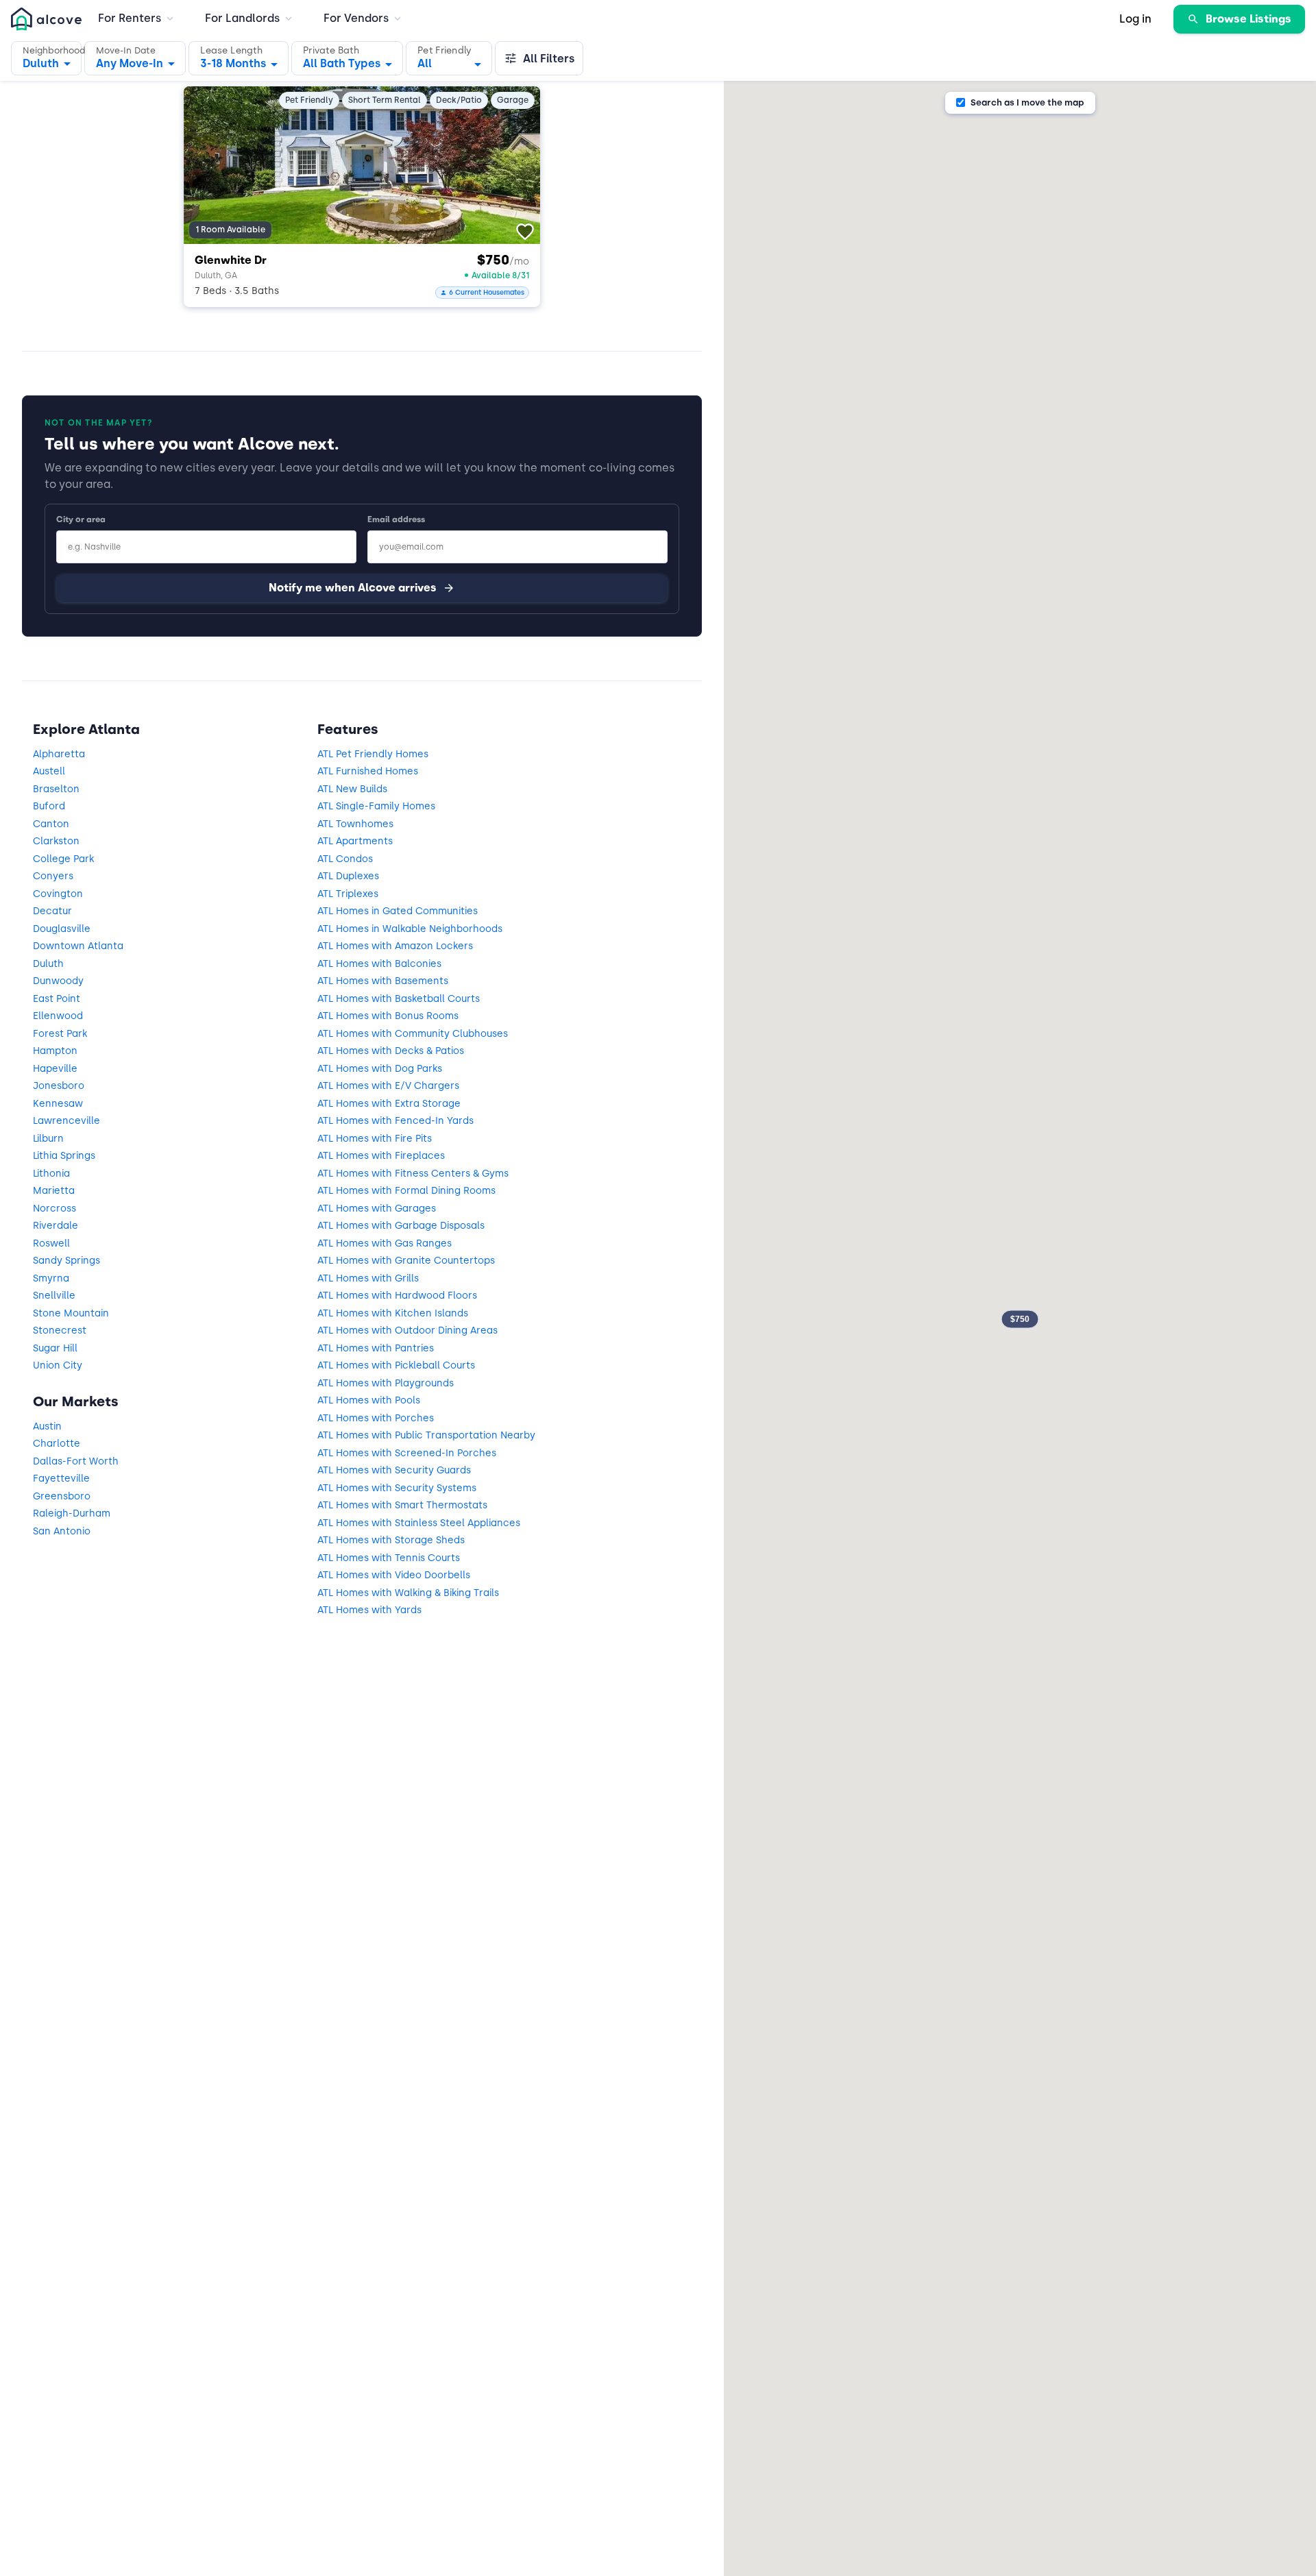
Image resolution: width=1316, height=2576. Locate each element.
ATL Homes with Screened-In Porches (407, 1453)
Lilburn (48, 1139)
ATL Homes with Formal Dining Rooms (406, 1191)
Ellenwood (58, 1016)
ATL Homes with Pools (369, 1400)
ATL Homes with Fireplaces (381, 1156)
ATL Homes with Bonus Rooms (388, 1016)
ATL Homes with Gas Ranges (385, 1243)
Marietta (54, 1191)
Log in (1135, 19)
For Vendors (356, 18)
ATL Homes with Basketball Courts (399, 999)
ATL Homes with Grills (368, 1278)
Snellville (54, 1296)
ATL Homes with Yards (369, 1610)
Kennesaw (58, 1104)
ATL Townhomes (355, 824)
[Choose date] (135, 58)
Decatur (52, 911)
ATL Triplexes (348, 894)
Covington (58, 894)
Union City (58, 1365)
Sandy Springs (66, 1261)
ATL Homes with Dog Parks (380, 1069)
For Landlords (242, 18)
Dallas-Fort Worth (76, 1461)
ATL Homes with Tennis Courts (389, 1558)
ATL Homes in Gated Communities (398, 911)
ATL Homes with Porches (376, 1418)
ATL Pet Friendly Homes (373, 754)
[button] (46, 58)
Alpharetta (59, 754)
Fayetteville (61, 1479)
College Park (63, 859)
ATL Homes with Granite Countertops (406, 1261)
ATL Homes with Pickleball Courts (396, 1365)
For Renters (130, 18)
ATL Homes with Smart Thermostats (402, 1505)
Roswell (51, 1243)
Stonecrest (60, 1330)
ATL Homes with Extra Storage (389, 1104)
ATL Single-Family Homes (376, 806)
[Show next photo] (517, 162)
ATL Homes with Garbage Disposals (401, 1226)
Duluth (48, 964)
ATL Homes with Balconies (379, 964)
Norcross (54, 1209)
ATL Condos (345, 859)
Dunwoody (58, 981)
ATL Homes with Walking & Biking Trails (408, 1593)
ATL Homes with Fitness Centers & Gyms (413, 1174)
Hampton (55, 1051)
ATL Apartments (355, 841)
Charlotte (57, 1444)
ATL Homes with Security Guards (394, 1470)
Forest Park (60, 1034)
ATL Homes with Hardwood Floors (397, 1296)
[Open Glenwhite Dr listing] (362, 165)
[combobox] (239, 60)
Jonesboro (59, 1086)
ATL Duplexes (348, 876)
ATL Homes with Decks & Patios (391, 1051)
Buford (49, 806)
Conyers (53, 876)
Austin (47, 1426)
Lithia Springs (64, 1156)
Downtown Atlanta (78, 946)
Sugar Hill (55, 1348)
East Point (57, 999)
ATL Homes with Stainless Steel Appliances (419, 1523)
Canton (51, 824)
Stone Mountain (71, 1313)
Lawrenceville (66, 1121)
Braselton (56, 789)
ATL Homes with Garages (377, 1209)
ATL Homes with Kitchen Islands (393, 1313)
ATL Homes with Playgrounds (386, 1383)
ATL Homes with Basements (383, 981)
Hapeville (55, 1069)
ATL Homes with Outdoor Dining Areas (407, 1330)
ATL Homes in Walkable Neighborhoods (410, 929)
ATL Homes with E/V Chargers (388, 1086)
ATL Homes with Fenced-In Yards (395, 1121)
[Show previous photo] (207, 162)
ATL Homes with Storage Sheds (391, 1540)
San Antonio (62, 1531)
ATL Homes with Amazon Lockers (395, 946)
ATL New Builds (352, 789)
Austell (49, 771)
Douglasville (62, 929)
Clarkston (56, 841)
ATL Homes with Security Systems (397, 1488)
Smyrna (51, 1278)
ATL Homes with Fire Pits (375, 1139)
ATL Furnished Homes (368, 771)
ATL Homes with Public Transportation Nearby (426, 1435)
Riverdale (56, 1226)
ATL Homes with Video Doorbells (394, 1575)
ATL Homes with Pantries (376, 1348)
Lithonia (51, 1174)
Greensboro (62, 1496)
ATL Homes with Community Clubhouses (413, 1034)
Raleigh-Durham (72, 1513)
